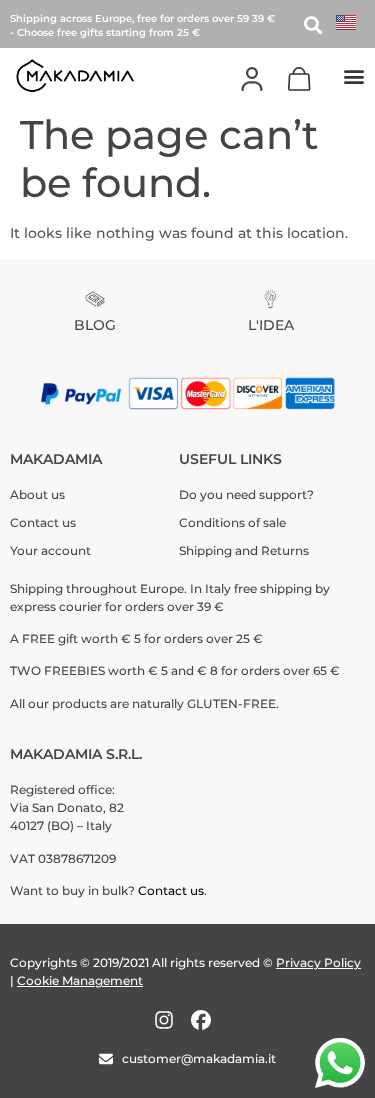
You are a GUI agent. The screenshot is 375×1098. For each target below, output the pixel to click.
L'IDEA (271, 325)
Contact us (171, 890)
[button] (353, 75)
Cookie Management (80, 980)
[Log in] (252, 79)
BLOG (95, 325)
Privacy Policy (318, 962)
